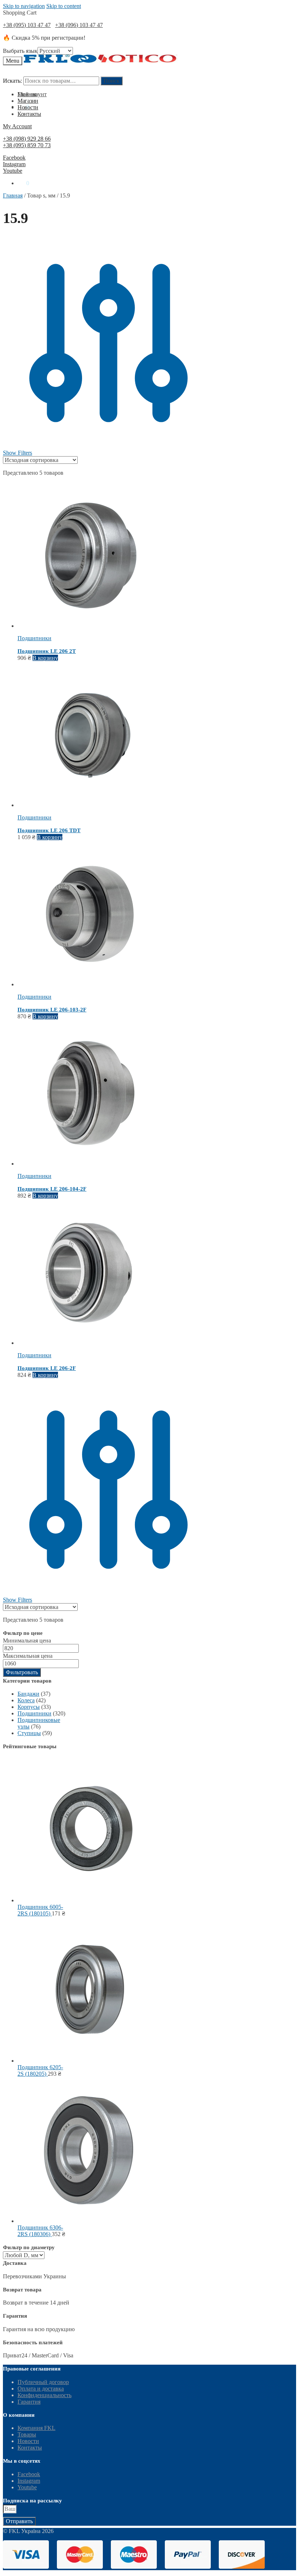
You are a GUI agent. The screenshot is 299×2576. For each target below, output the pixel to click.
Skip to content (64, 6)
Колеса (26, 1700)
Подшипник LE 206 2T (47, 651)
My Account (17, 126)
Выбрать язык (20, 51)
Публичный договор (43, 2382)
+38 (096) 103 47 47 (79, 25)
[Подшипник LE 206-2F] (90, 1343)
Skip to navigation (24, 6)
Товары (27, 2434)
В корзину (45, 658)
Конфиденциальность (44, 2395)
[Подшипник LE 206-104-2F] (90, 1164)
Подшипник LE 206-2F (47, 1368)
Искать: (12, 81)
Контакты (30, 2448)
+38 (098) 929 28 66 (27, 139)
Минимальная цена (27, 1641)
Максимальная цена (28, 1656)
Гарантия (29, 2402)
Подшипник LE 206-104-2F (52, 1189)
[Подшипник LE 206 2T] (90, 626)
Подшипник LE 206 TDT (49, 830)
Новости (28, 2441)
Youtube (13, 171)
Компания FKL (36, 2428)
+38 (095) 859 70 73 (27, 145)
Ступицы (29, 1733)
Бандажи (28, 1694)
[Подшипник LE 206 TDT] (90, 805)
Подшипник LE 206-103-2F (52, 1010)
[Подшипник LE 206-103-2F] (90, 984)
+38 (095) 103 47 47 (27, 25)
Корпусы (29, 1707)
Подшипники (34, 638)
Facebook (14, 158)
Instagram (14, 164)
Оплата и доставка (41, 2389)
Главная (13, 195)
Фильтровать (22, 1672)
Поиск (112, 81)
